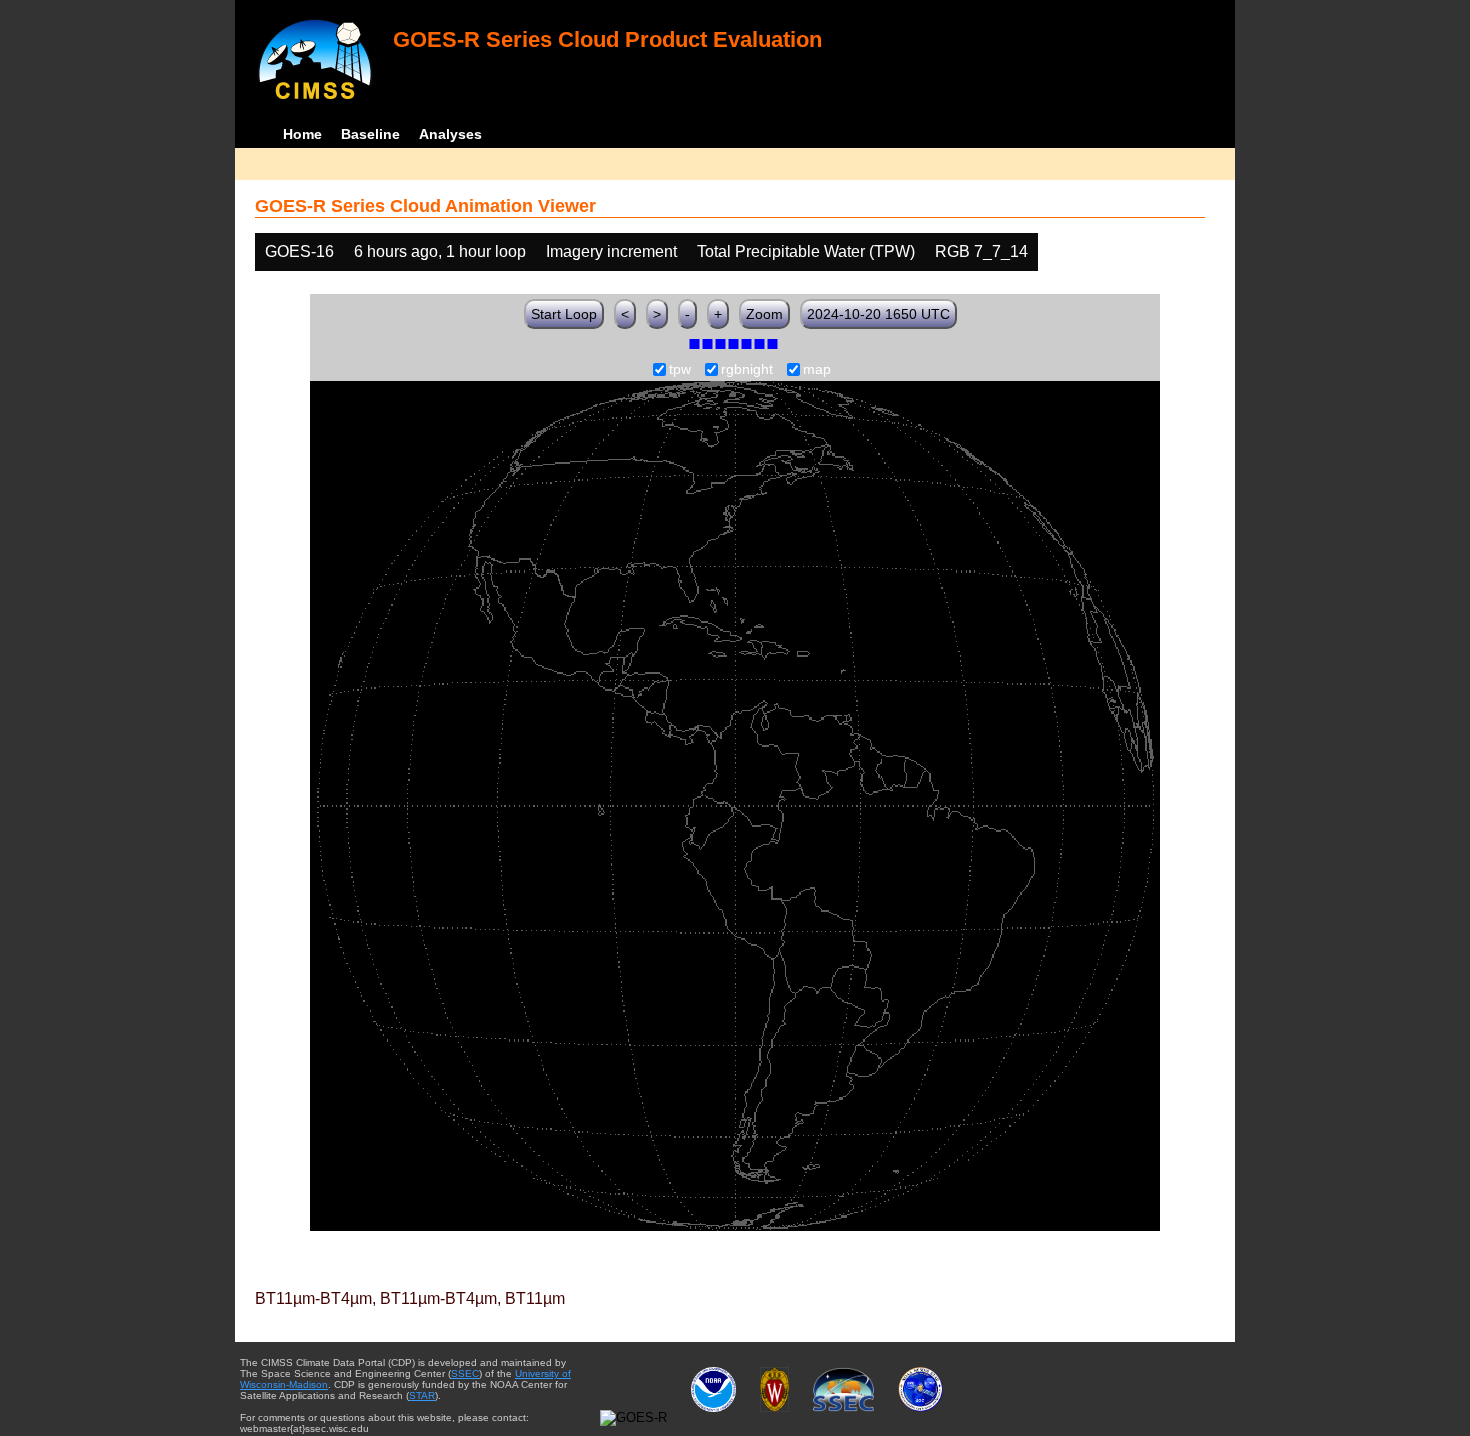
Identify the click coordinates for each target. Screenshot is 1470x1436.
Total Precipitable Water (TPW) (806, 251)
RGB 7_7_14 (981, 251)
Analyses (450, 134)
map (817, 370)
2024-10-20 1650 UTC (878, 314)
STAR (422, 1395)
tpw (680, 370)
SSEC (465, 1373)
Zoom (764, 314)
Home (302, 134)
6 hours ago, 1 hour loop (440, 251)
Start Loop (564, 314)
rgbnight (747, 370)
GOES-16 (299, 251)
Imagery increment (611, 251)
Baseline (370, 134)
